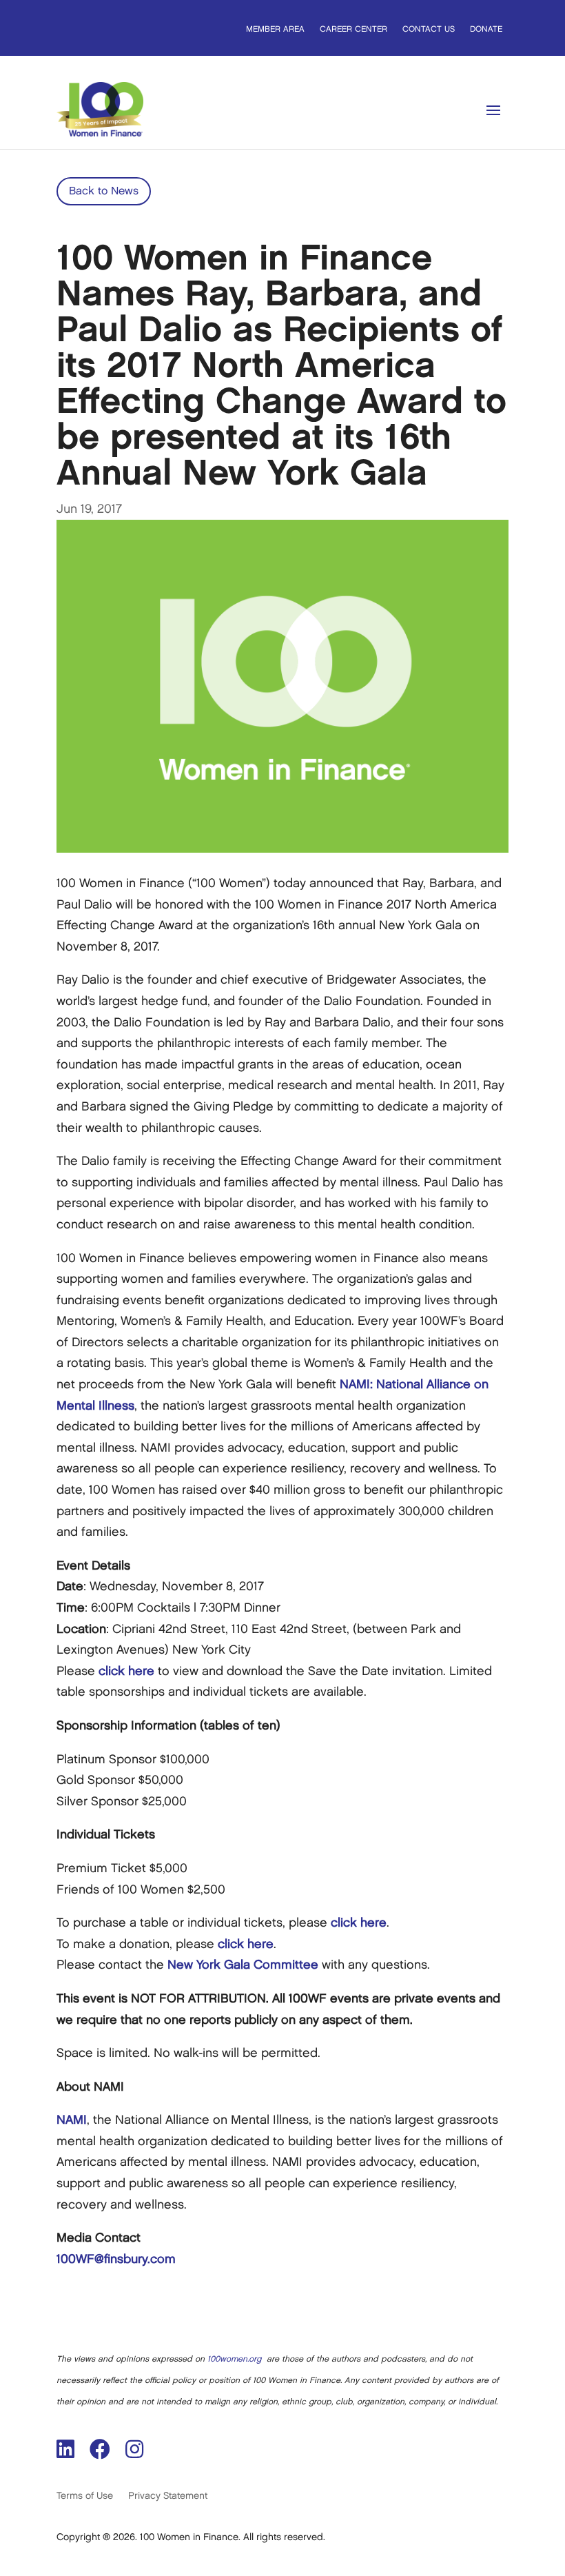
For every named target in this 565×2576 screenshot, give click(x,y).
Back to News (104, 191)
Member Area (275, 29)
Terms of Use (85, 2496)
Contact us (429, 29)
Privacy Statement (168, 2496)
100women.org (234, 2359)
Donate (486, 29)
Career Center (353, 29)
